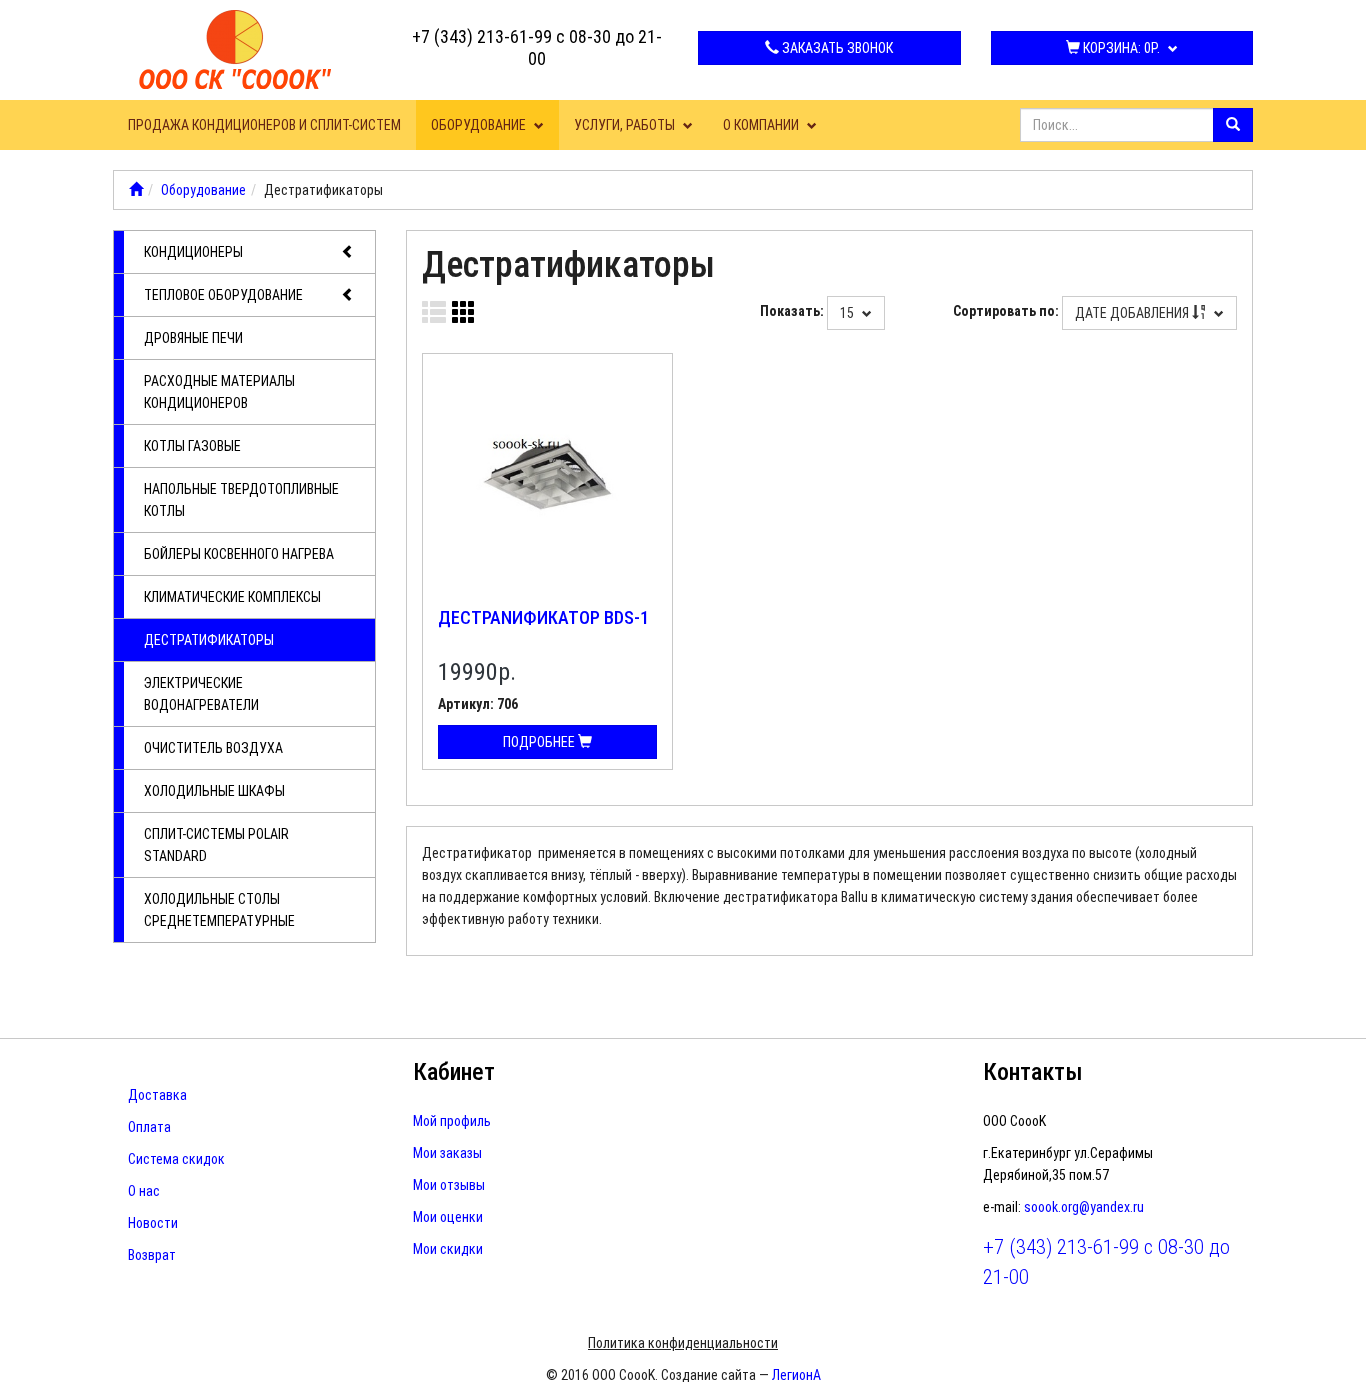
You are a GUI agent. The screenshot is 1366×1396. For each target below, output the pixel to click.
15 (848, 313)
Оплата (149, 1127)
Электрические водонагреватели (201, 694)
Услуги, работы (626, 125)
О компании (762, 125)
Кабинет (454, 1072)
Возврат (152, 1255)
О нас (144, 1191)
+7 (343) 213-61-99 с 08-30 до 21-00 (537, 47)
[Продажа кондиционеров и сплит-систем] (136, 190)
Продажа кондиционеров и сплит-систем (264, 125)
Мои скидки (448, 1249)
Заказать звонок (836, 48)
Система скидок (176, 1159)
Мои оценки (448, 1217)
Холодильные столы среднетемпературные (219, 910)
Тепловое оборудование (223, 295)
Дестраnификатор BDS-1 (543, 617)
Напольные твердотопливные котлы (241, 500)
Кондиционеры (193, 252)
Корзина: (1120, 48)
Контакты (1033, 1072)
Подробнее (540, 742)
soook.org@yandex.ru (1084, 1207)
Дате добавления (1133, 313)
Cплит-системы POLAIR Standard (216, 845)
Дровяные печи (193, 338)
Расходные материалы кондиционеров (219, 392)
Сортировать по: (1006, 311)
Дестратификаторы (209, 640)
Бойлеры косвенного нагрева (239, 554)
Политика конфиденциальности (683, 1343)
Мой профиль (452, 1121)
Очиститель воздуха (213, 748)
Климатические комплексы (232, 597)
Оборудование (480, 125)
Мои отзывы (449, 1185)
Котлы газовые (192, 446)
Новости (153, 1223)
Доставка (157, 1095)
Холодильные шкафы (214, 791)
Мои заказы (447, 1153)
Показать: (792, 311)
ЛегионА (796, 1375)
